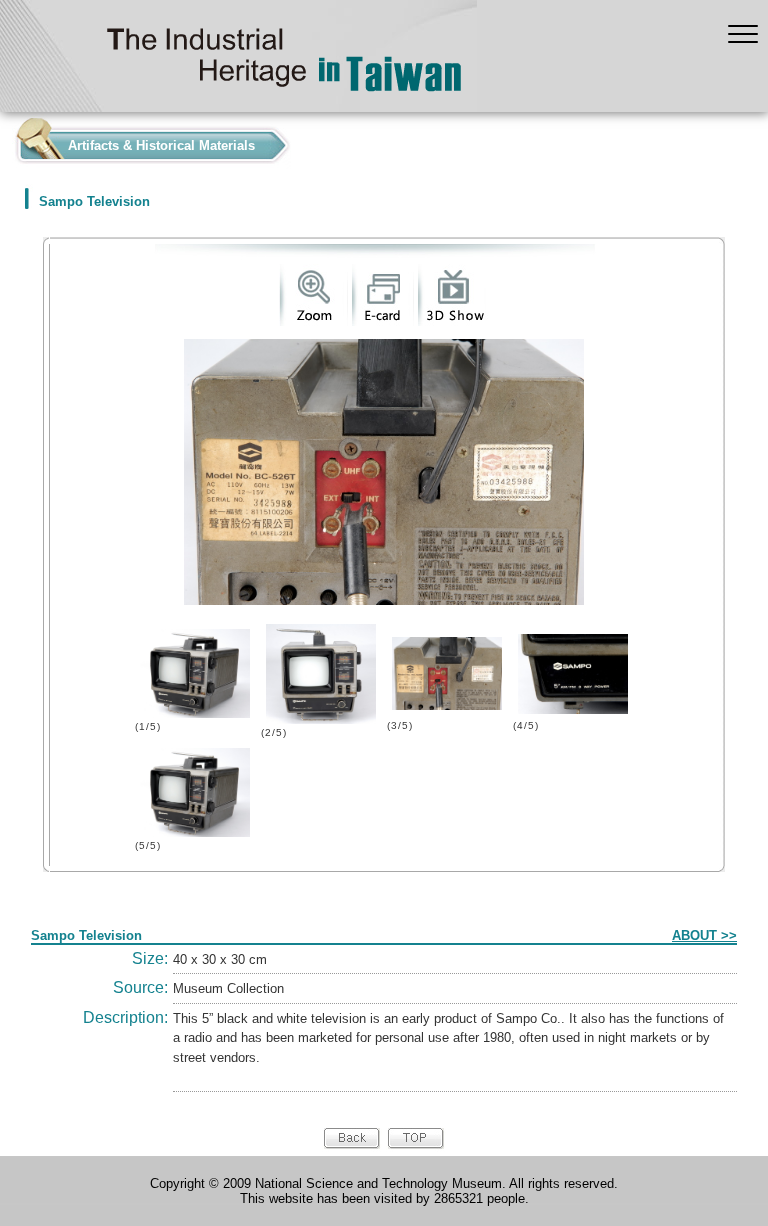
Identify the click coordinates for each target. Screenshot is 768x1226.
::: (6, 140)
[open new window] (313, 321)
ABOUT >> (704, 935)
